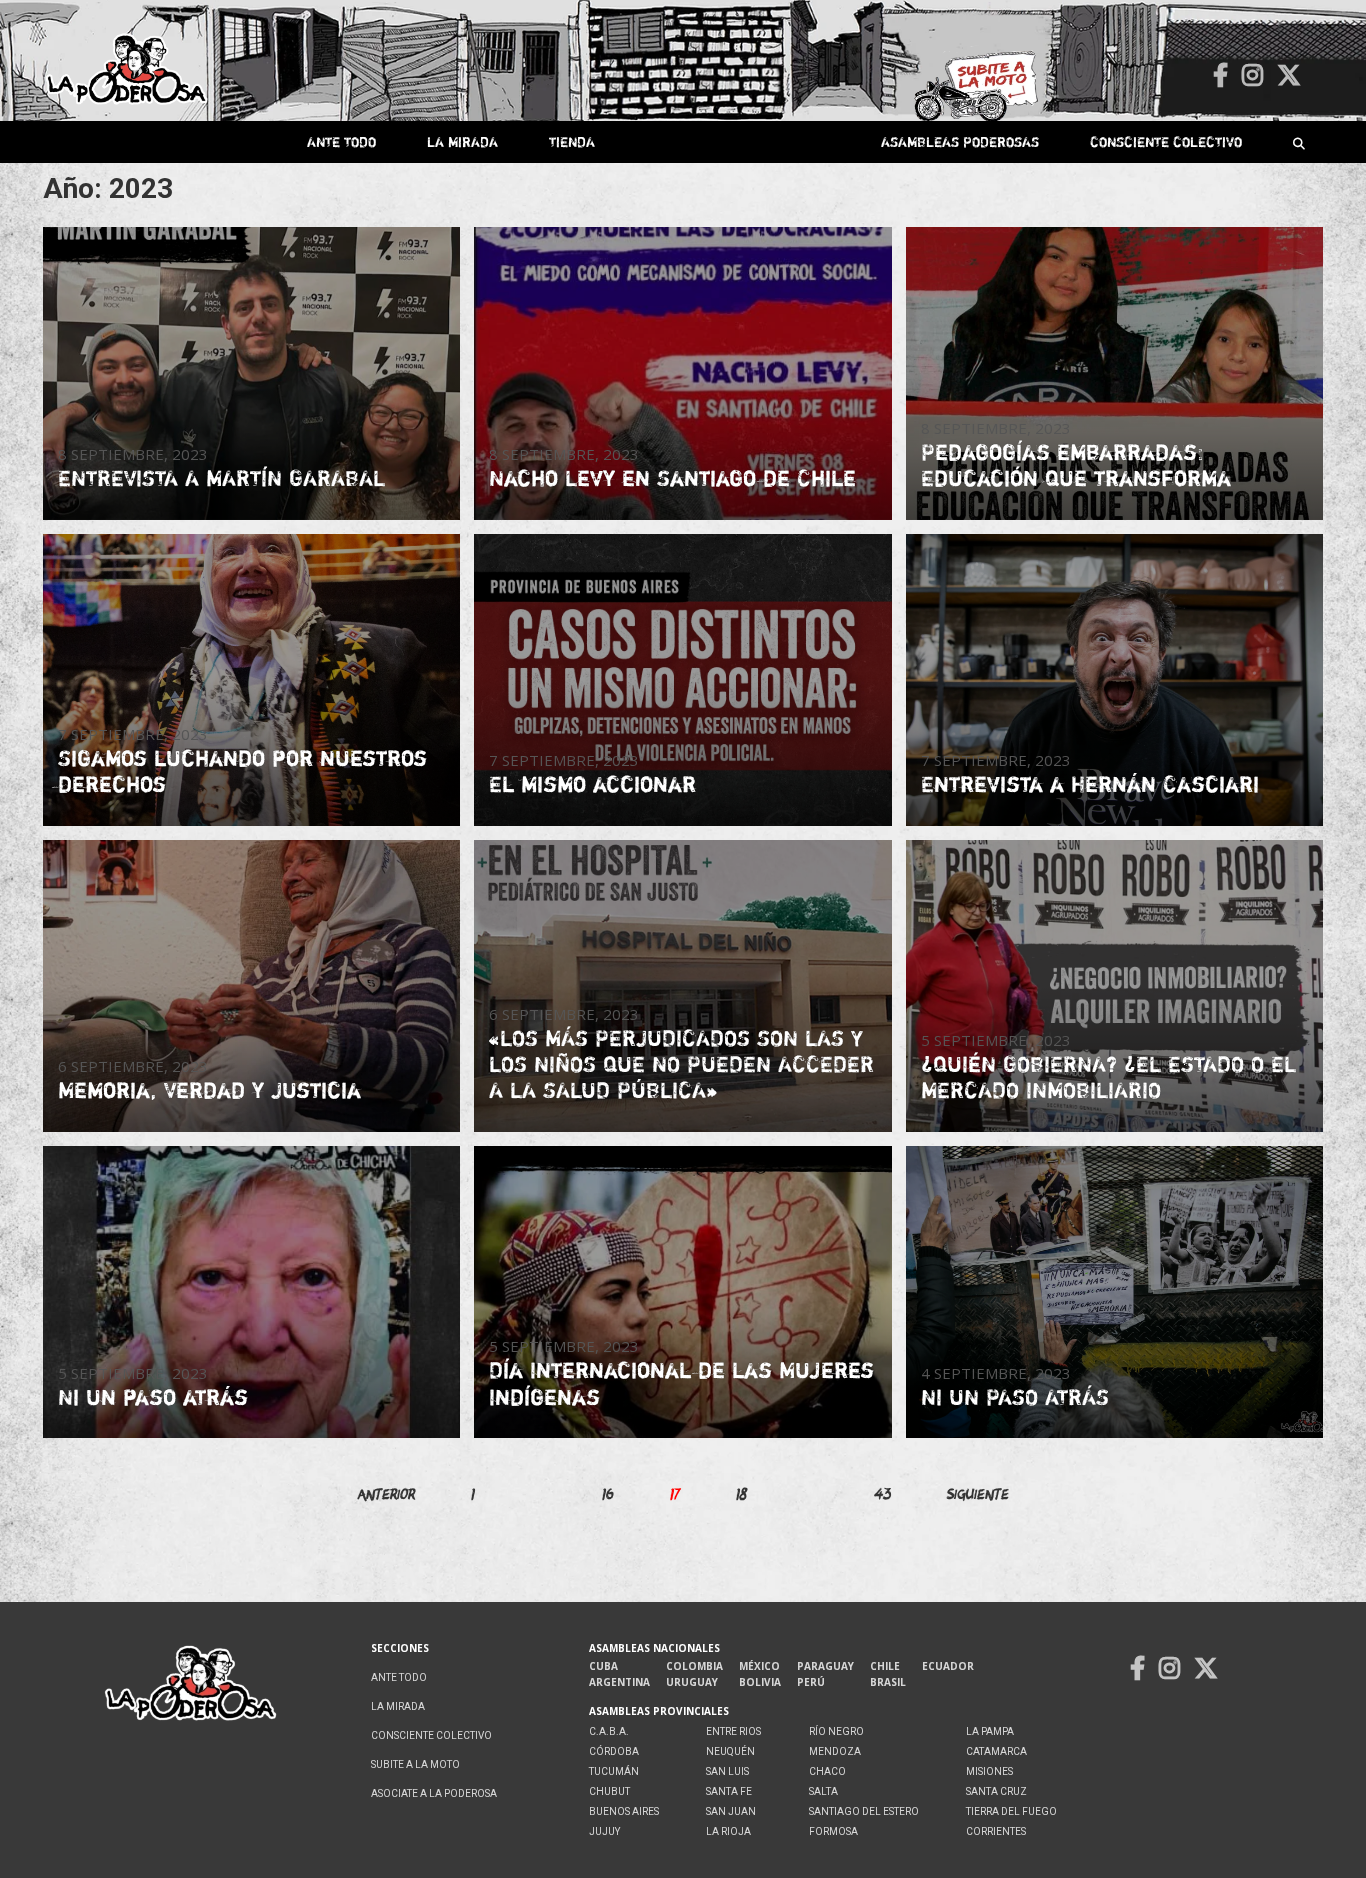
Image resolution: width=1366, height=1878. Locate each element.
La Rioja (728, 1831)
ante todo (341, 141)
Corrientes (996, 1831)
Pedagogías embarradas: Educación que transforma (1076, 465)
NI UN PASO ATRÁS (1015, 1397)
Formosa (833, 1831)
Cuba (603, 1666)
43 (883, 1493)
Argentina (619, 1682)
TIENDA (572, 141)
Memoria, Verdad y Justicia (209, 1090)
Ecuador (948, 1666)
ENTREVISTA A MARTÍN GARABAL (221, 478)
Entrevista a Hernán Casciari (1090, 784)
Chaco (827, 1771)
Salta (823, 1791)
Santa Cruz (996, 1791)
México (759, 1666)
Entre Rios (733, 1731)
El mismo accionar (592, 784)
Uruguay (692, 1682)
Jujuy (604, 1831)
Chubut (609, 1791)
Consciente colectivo (1166, 141)
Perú (811, 1682)
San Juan (731, 1811)
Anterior (386, 1493)
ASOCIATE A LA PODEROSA (434, 1793)
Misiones (989, 1771)
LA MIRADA (462, 141)
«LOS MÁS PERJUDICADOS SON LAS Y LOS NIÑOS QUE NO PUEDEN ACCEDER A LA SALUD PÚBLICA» (681, 1064)
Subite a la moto (415, 1764)
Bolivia (760, 1682)
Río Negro (836, 1731)
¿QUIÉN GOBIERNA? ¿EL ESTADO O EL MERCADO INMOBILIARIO (1108, 1077)
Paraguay (825, 1666)
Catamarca (996, 1751)
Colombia (694, 1666)
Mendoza (835, 1751)
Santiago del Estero (864, 1811)
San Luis (727, 1771)
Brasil (888, 1682)
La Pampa (990, 1731)
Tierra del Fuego (1011, 1811)
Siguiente (978, 1493)
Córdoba (614, 1751)
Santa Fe (729, 1791)
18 (742, 1493)
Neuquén (730, 1751)
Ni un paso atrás (153, 1397)
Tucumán (614, 1771)
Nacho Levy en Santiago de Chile (672, 478)
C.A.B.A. (609, 1731)
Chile (885, 1666)
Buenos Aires (624, 1811)
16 (608, 1493)
